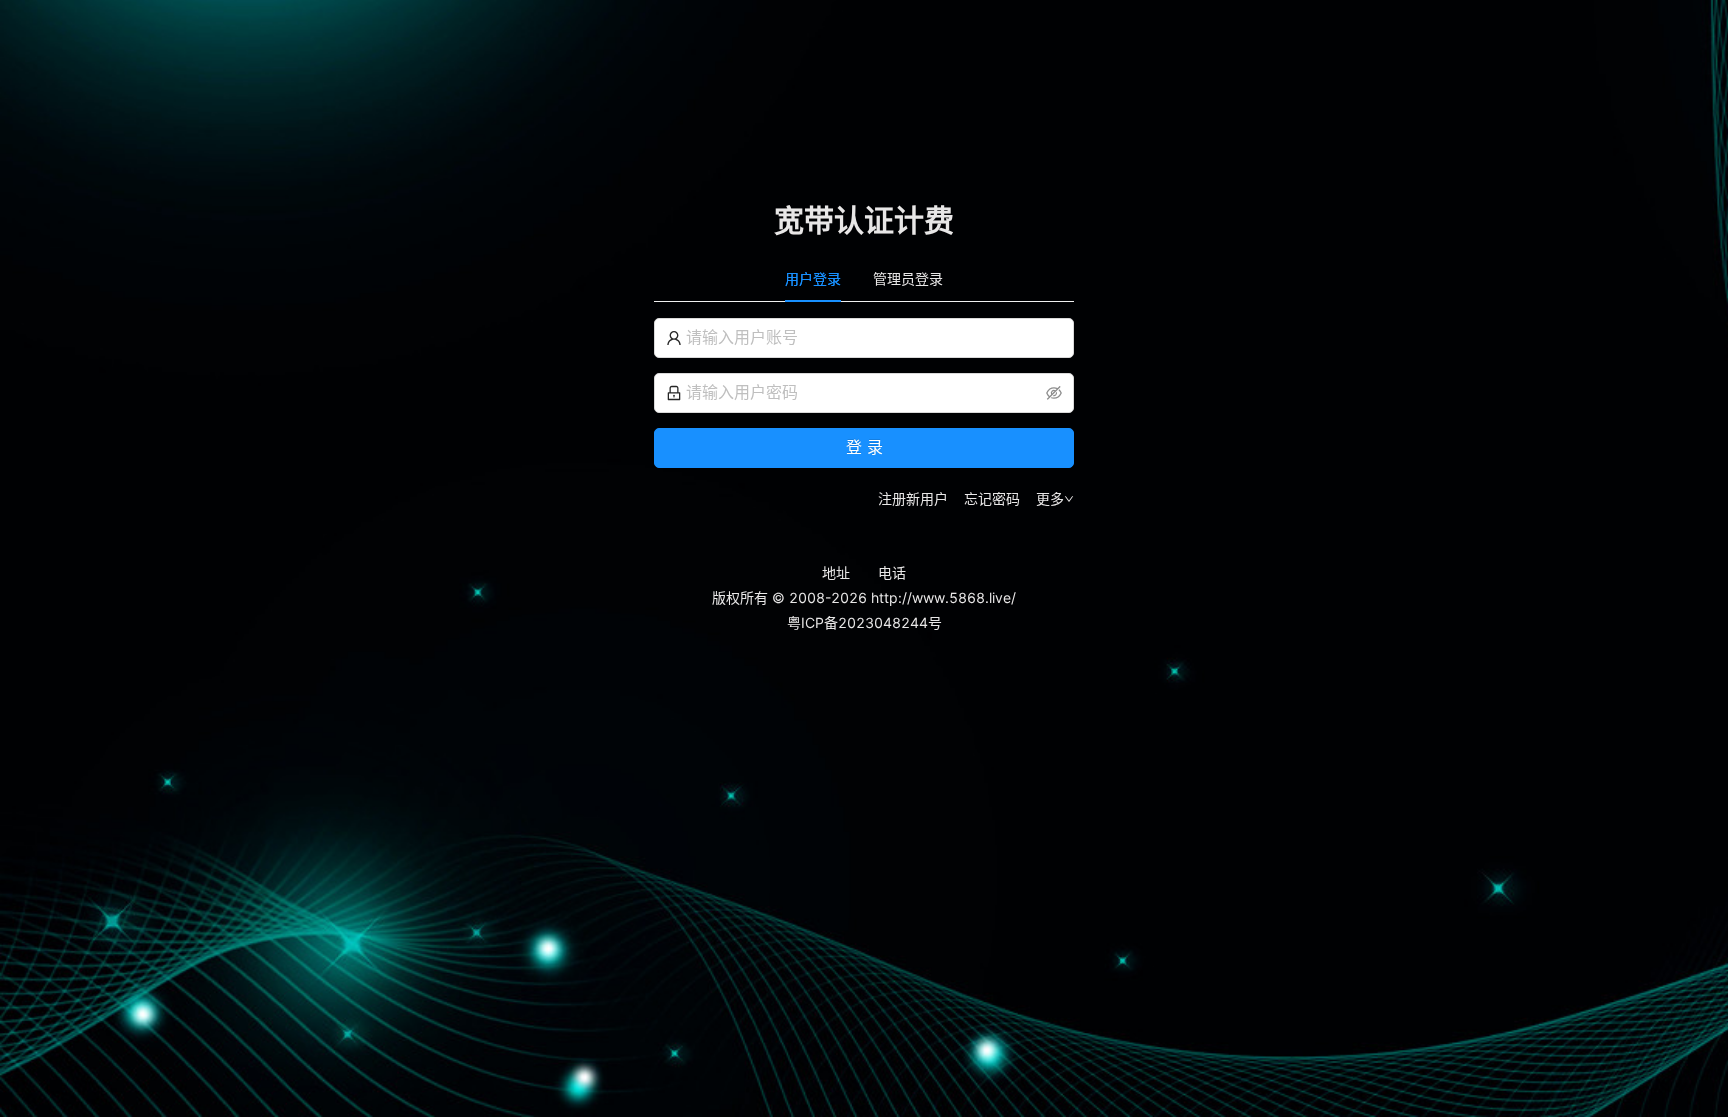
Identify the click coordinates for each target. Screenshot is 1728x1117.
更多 (1050, 498)
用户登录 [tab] (813, 278)
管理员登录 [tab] (908, 278)
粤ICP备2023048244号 (864, 622)
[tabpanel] (864, 414)
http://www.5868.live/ (943, 597)
